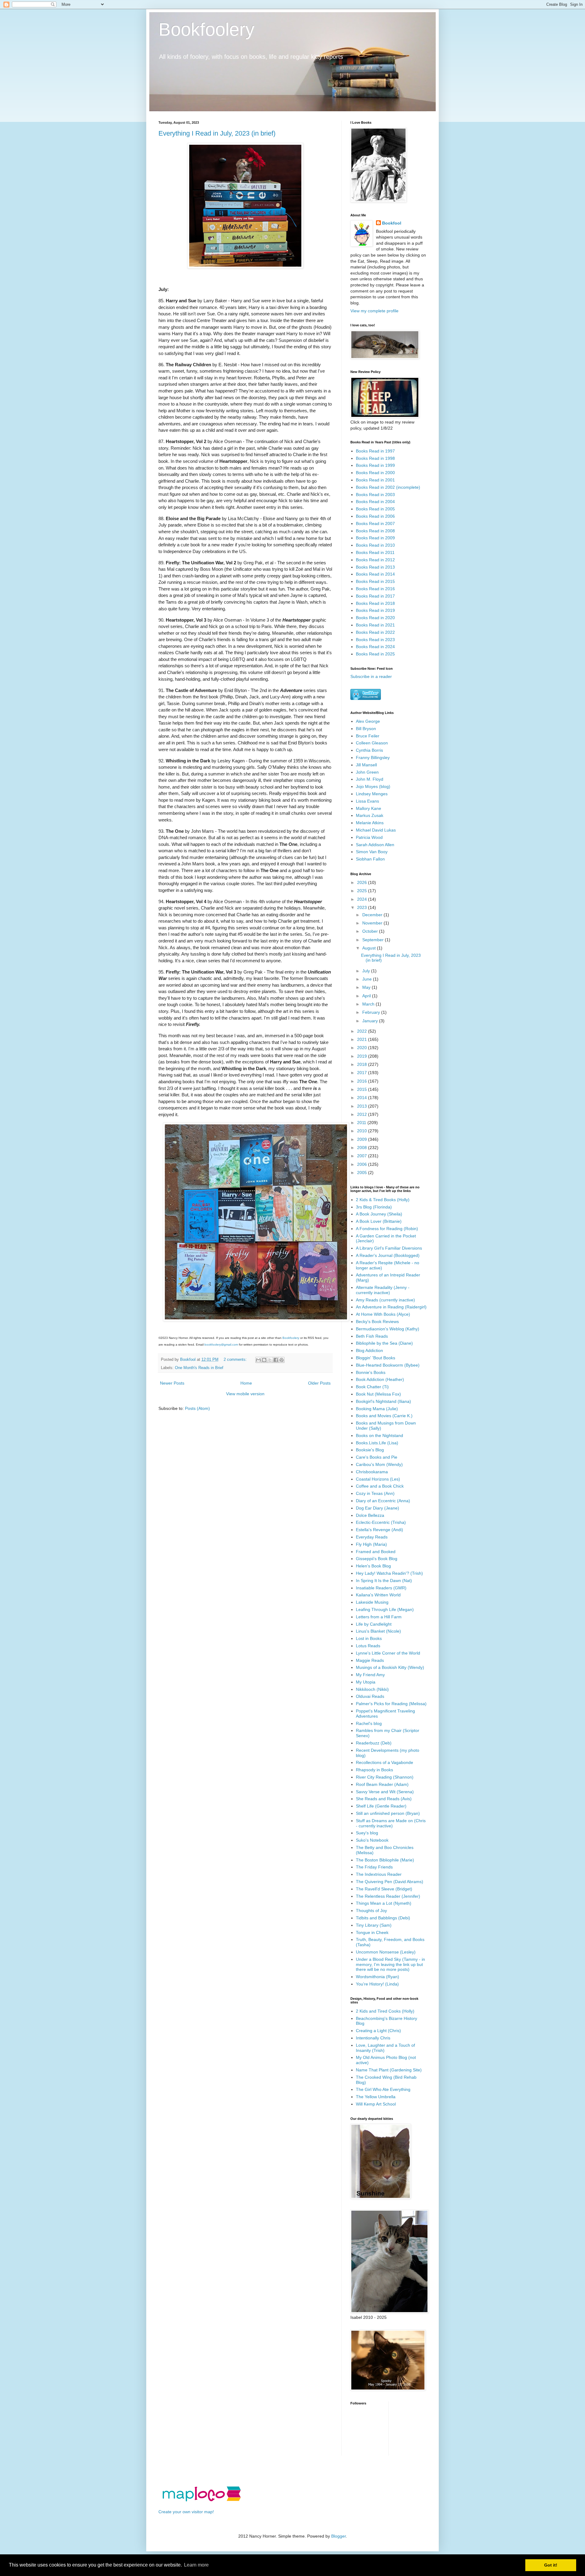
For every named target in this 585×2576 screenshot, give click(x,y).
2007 (363, 1156)
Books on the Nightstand (379, 1435)
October (371, 931)
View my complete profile (374, 311)
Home (246, 1383)
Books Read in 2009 (375, 538)
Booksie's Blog (370, 1450)
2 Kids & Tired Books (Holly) (383, 1200)
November (373, 923)
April (367, 996)
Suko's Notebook (372, 1840)
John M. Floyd (370, 779)
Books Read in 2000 (375, 473)
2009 (363, 1139)
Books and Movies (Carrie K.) (384, 1416)
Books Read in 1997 (375, 451)
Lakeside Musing (372, 1602)
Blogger (339, 2536)
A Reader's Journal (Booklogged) (388, 1255)
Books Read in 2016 (375, 589)
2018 (363, 1064)
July (367, 971)
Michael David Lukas (376, 830)
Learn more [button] (196, 2565)
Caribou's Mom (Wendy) (379, 1464)
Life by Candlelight (374, 1624)
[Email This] (258, 1360)
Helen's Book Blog (373, 1566)
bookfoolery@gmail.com (221, 1345)
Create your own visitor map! (186, 2512)
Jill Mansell (366, 765)
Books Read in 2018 (375, 603)
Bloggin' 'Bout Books (376, 1358)
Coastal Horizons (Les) (378, 1479)
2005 (363, 1173)
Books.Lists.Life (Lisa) (377, 1443)
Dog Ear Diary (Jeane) (378, 1508)
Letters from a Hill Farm (379, 1617)
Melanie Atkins (370, 823)
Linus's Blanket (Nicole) (378, 1631)
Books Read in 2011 (375, 552)
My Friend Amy (370, 1675)
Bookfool (392, 223)
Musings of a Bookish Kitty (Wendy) (390, 1667)
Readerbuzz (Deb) (374, 1743)
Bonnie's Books (371, 1372)
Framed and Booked (376, 1552)
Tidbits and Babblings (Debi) (383, 1918)
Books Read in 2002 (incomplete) (388, 487)
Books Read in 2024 (375, 647)
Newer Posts (172, 1383)
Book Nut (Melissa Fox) (378, 1394)
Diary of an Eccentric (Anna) (383, 1501)
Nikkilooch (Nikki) (372, 1689)
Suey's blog (367, 1833)
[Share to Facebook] (276, 1360)
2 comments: (236, 1360)
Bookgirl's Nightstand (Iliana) (383, 1401)
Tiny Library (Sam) (374, 1925)
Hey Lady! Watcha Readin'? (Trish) (389, 1573)
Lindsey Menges (372, 794)
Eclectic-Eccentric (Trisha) (381, 1522)
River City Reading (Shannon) (385, 1777)
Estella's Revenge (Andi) (379, 1530)
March (369, 1004)
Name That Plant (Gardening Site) (389, 2070)
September (374, 940)
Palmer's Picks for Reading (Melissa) (391, 1704)
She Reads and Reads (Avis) (384, 1799)
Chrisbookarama (372, 1472)
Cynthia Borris (369, 750)
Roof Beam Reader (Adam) (382, 1784)
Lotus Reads (368, 1646)
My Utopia (366, 1682)
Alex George (368, 721)
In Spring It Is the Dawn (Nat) (384, 1581)
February (372, 1012)
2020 (363, 1048)
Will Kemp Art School (376, 2104)
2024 (363, 899)
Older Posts (319, 1383)
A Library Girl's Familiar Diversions (389, 1248)
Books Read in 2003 (375, 495)
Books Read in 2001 (375, 480)
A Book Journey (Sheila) (379, 1214)
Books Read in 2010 (375, 545)
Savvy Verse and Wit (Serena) (385, 1792)
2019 (363, 1056)
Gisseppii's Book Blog (377, 1559)
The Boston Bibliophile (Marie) (385, 1860)
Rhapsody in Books (374, 1770)
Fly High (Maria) (371, 1544)
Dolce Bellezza (370, 1515)
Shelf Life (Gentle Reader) (381, 1806)
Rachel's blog (369, 1723)
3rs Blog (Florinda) (374, 1207)
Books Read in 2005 (375, 509)
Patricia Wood (369, 837)
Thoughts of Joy (371, 1911)
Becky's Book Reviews (377, 1322)
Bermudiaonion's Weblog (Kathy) (388, 1329)
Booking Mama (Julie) (377, 1409)
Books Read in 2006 (375, 516)
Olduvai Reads (370, 1696)
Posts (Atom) (197, 1408)
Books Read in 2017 (375, 596)
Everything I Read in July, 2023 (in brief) (217, 133)
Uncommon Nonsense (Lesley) (386, 1952)
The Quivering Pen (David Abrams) (390, 1882)
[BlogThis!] (264, 1360)
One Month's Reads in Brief (199, 1368)
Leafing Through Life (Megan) (385, 1609)
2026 (363, 882)
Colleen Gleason (372, 743)
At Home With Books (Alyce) (383, 1314)
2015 (363, 1089)
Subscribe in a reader (371, 676)
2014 (363, 1098)
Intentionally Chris (373, 2038)
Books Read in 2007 (375, 523)
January (371, 1021)
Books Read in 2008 (375, 531)
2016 (363, 1081)
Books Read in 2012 (375, 560)
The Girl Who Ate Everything (383, 2089)
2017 (363, 1073)
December (373, 915)
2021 (363, 1039)
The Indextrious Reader (379, 1874)
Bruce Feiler (368, 736)
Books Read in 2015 (375, 581)
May (367, 987)
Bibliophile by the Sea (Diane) (384, 1343)
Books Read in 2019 (375, 610)
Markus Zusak (370, 815)
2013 (363, 1106)
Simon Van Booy (372, 852)
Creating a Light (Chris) (378, 2031)
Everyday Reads (372, 1537)
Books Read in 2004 (375, 502)
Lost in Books (369, 1638)
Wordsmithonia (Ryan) (378, 1977)
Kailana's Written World (378, 1595)
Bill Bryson (366, 729)
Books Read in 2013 (375, 567)
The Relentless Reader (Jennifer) (388, 1896)
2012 (363, 1114)
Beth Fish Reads (372, 1336)
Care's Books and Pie (377, 1457)
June (368, 979)
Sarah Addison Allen (375, 845)
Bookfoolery (206, 29)
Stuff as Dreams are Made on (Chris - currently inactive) (391, 1823)
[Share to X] (270, 1360)
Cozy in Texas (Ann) (375, 1493)
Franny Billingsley (373, 758)
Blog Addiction (369, 1350)
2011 (362, 1123)
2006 (363, 1164)
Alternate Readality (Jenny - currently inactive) (383, 1290)
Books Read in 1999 (375, 465)
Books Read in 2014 (375, 574)
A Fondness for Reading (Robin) (387, 1229)
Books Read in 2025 (375, 654)
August (370, 948)
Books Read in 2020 (375, 618)
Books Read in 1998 (375, 458)
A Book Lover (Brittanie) (379, 1221)
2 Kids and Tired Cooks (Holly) (385, 2011)
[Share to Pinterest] (282, 1360)
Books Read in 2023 (375, 640)
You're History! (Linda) (377, 1984)
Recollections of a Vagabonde (385, 1762)
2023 (363, 907)
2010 (363, 1131)
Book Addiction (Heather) (380, 1379)
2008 (363, 1148)
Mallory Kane (369, 808)
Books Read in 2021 (375, 625)
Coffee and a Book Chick (380, 1486)
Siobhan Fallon (370, 859)
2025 (363, 891)
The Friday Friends (374, 1867)
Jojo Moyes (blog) (373, 786)
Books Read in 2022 (375, 632)
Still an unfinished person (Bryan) (388, 1813)
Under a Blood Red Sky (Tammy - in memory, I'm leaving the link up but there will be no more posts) (390, 1964)
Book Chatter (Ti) (372, 1387)
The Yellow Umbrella (376, 2097)
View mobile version (245, 1394)
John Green (367, 772)
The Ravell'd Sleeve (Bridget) (384, 1889)
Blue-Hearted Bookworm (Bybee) (388, 1365)
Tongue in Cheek (372, 1932)
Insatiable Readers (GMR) (381, 1588)
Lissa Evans (367, 801)
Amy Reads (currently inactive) (385, 1300)
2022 (363, 1031)
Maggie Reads (370, 1660)
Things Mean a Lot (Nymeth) (384, 1903)
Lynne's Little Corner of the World (388, 1653)
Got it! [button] (551, 2565)
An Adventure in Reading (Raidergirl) (391, 1307)
